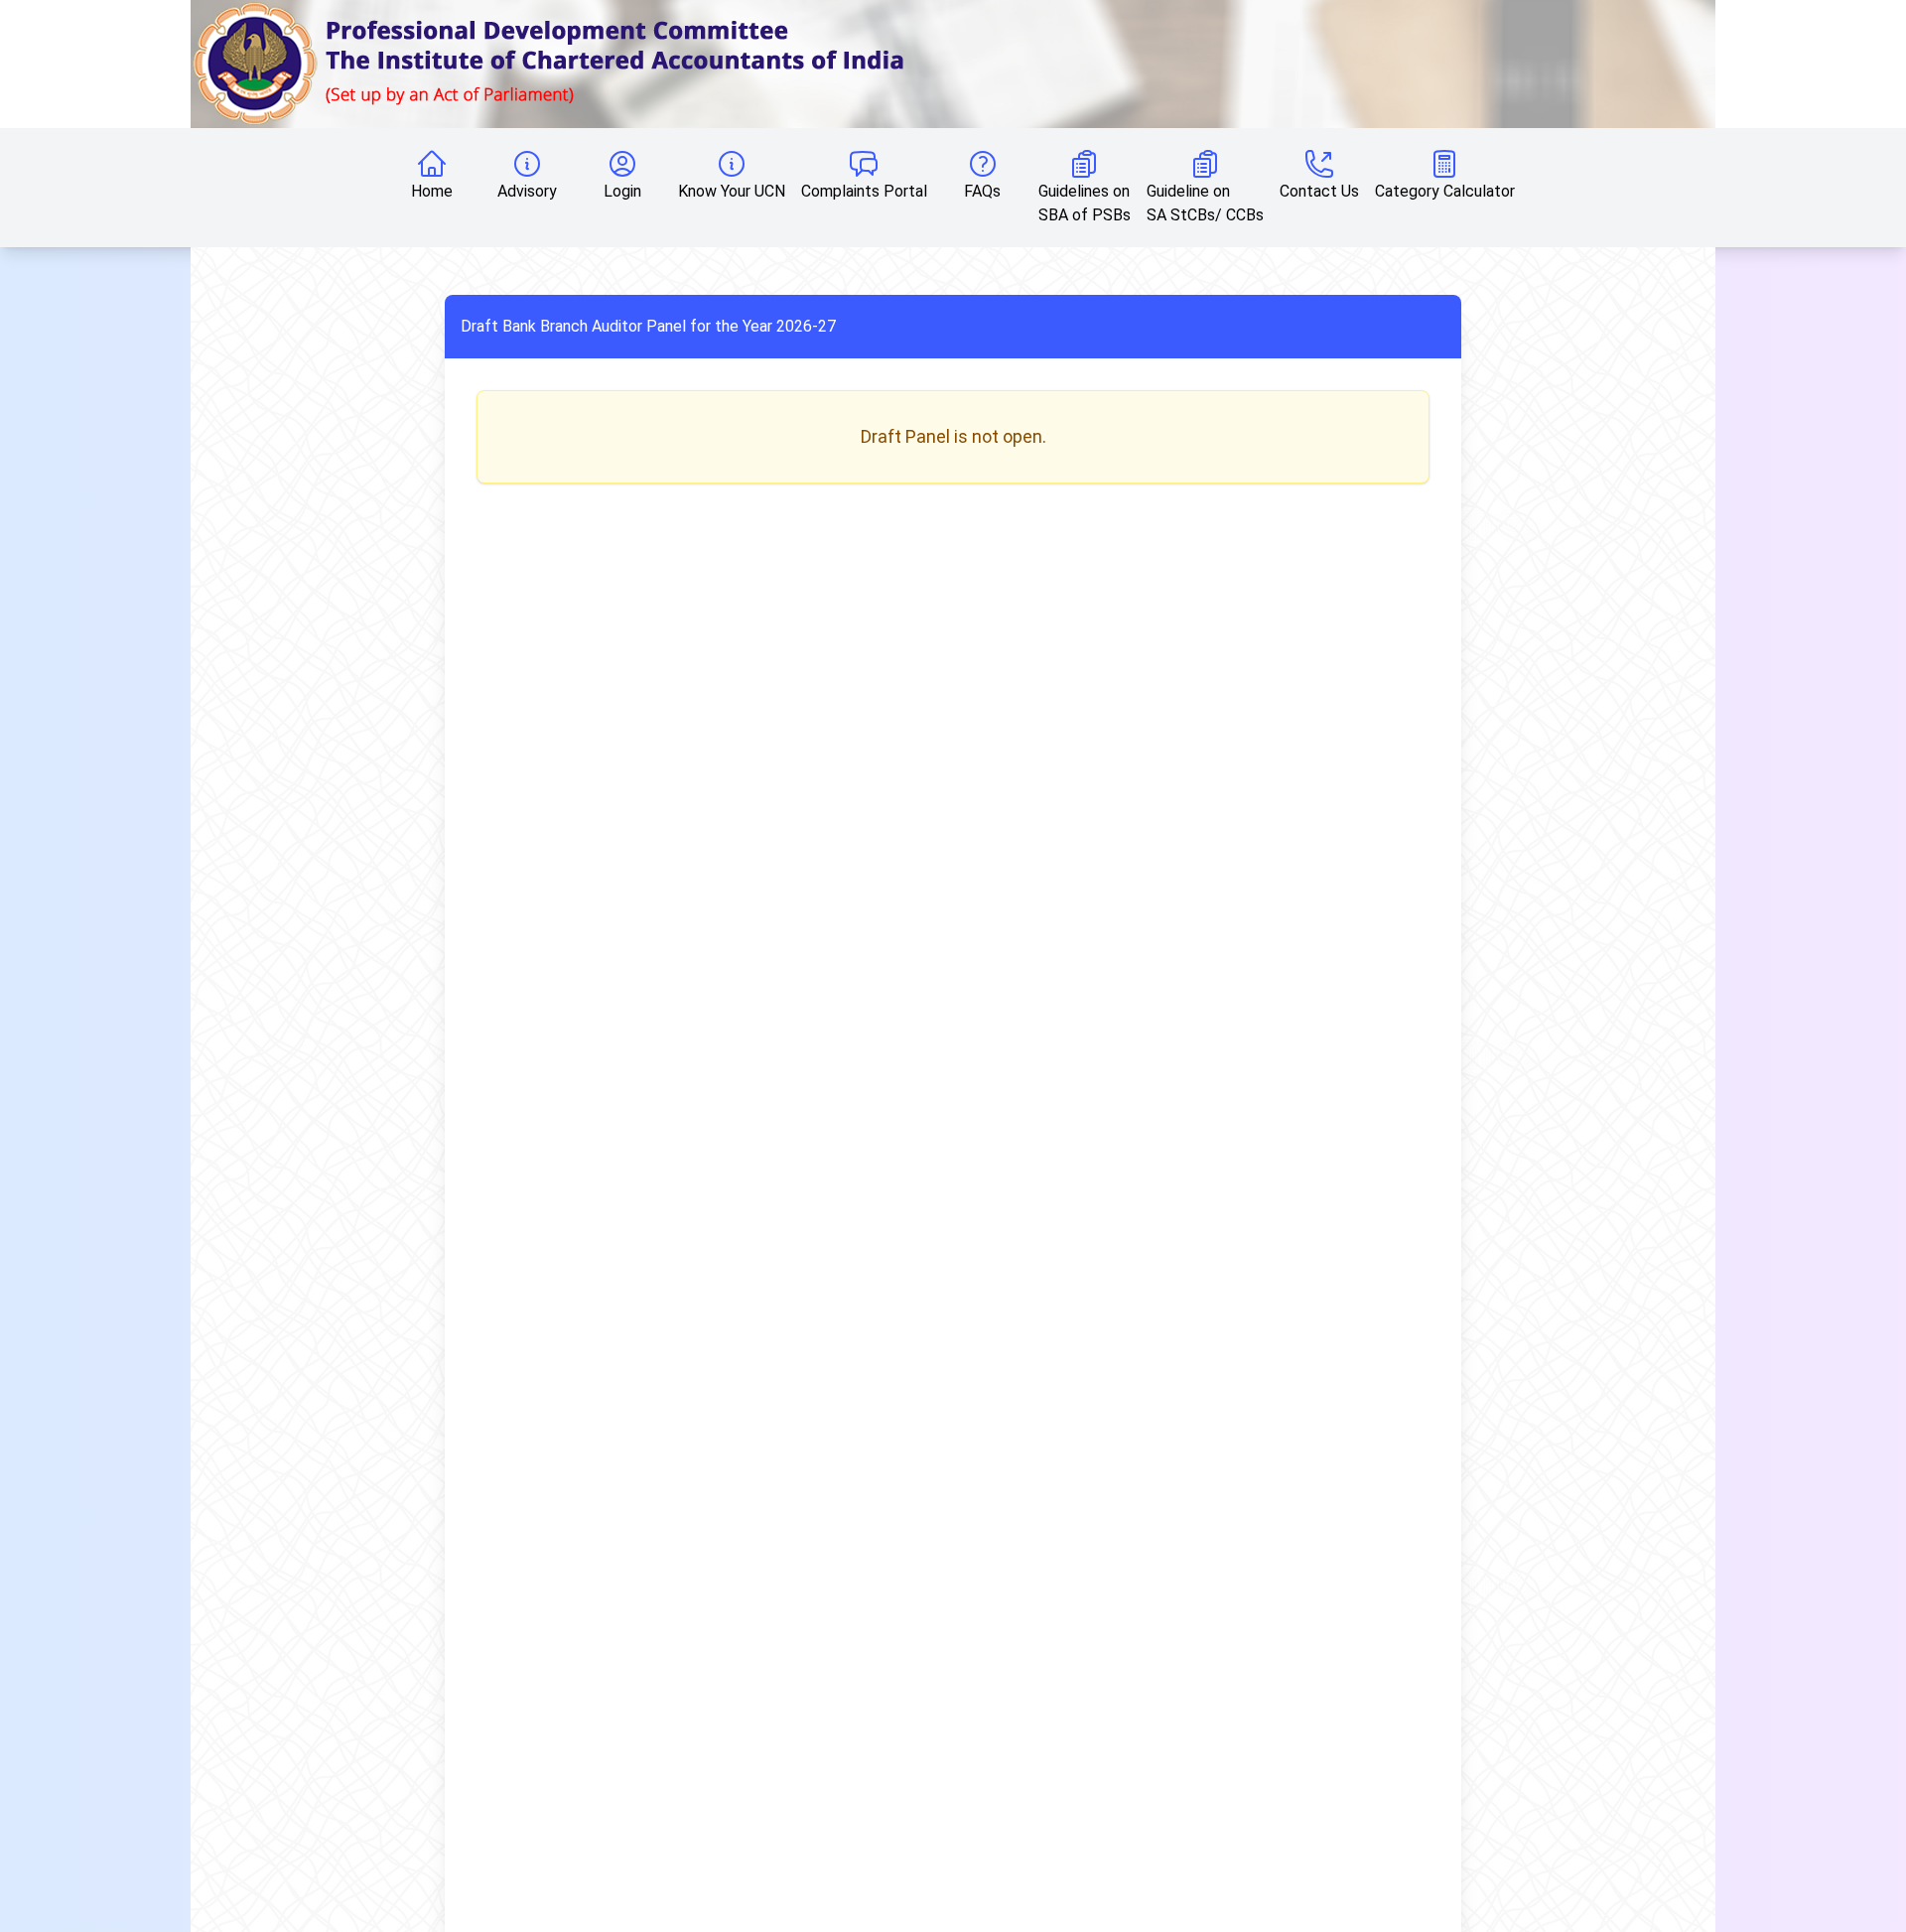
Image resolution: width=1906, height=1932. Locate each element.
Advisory (527, 191)
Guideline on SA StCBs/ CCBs (1205, 203)
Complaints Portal (864, 191)
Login (622, 191)
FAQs (982, 191)
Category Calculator (1445, 191)
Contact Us (1319, 191)
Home (432, 191)
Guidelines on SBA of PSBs (1085, 203)
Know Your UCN (732, 191)
